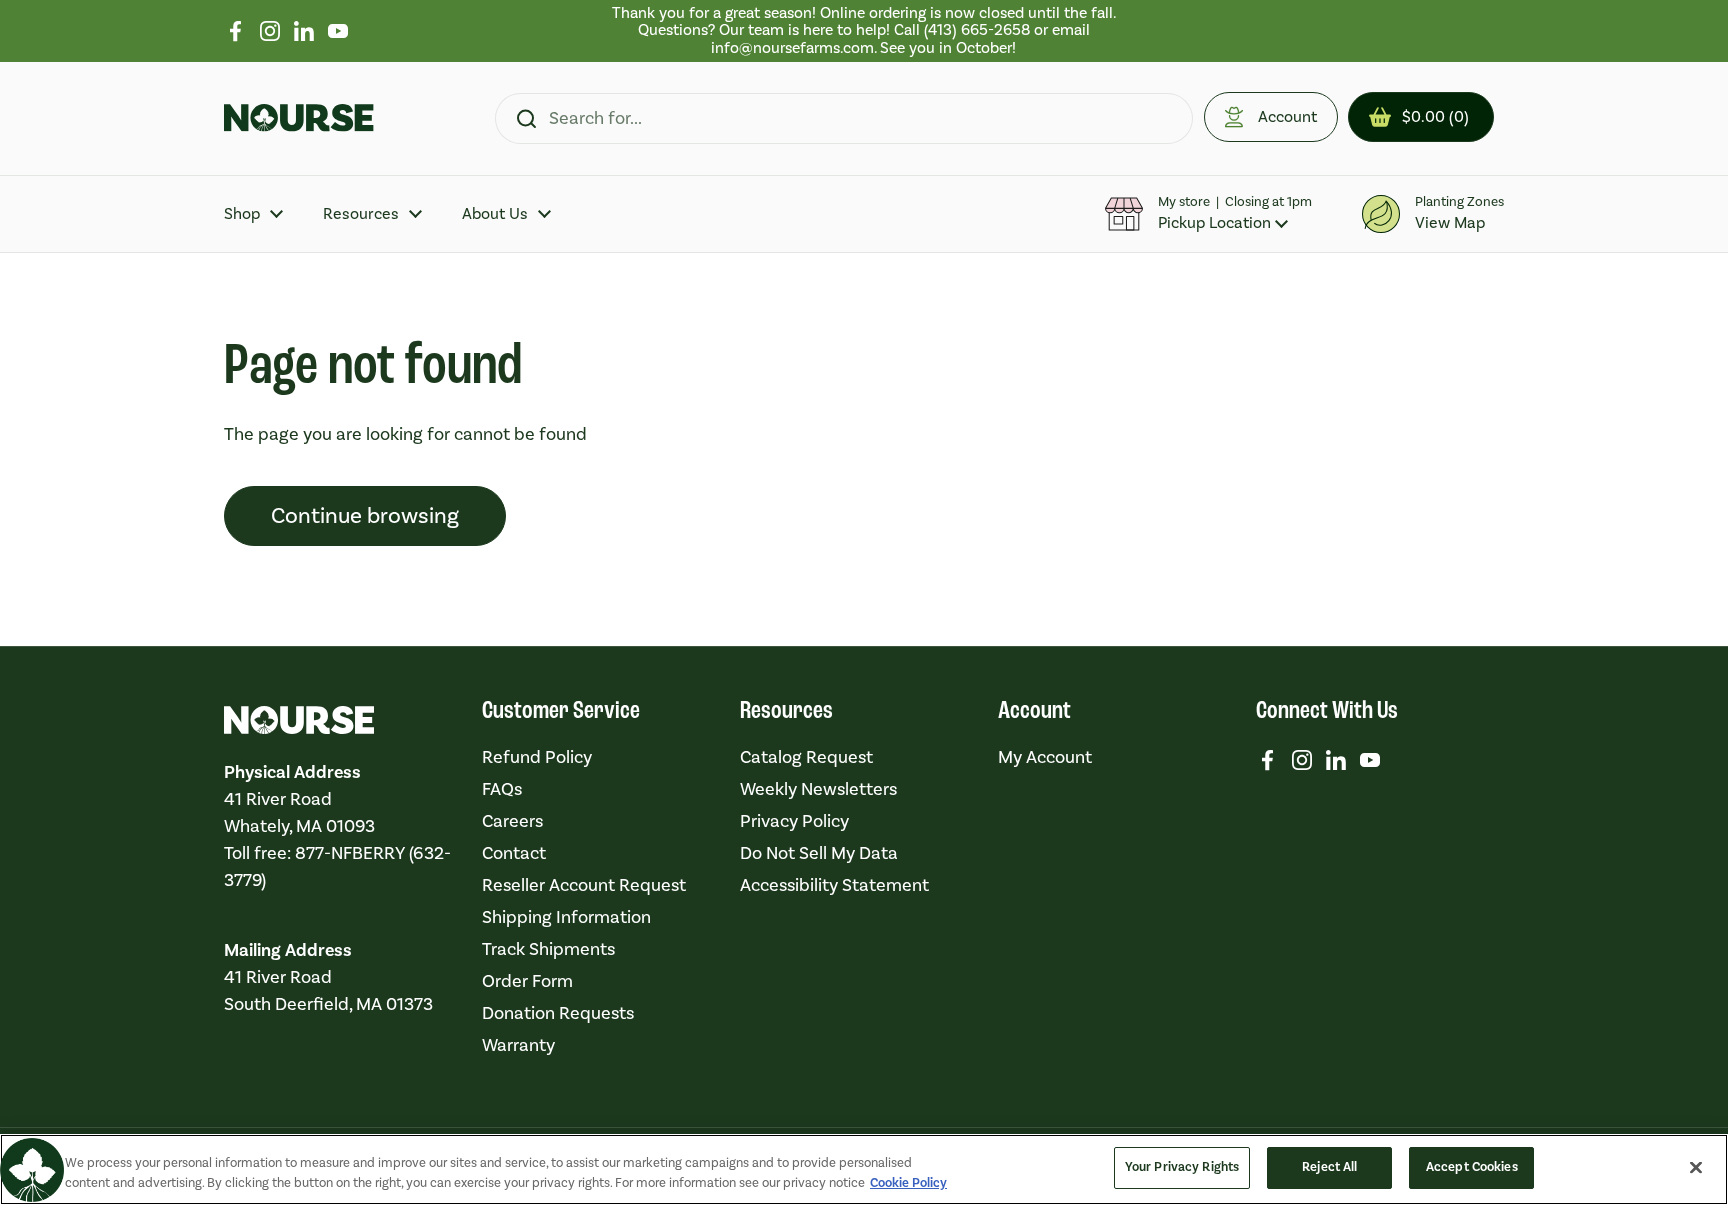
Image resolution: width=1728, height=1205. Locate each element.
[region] (864, 31)
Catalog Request (806, 757)
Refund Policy (537, 757)
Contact (514, 853)
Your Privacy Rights (1182, 1167)
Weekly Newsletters (818, 789)
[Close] (1696, 1167)
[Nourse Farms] (299, 118)
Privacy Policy (794, 821)
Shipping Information (566, 917)
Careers (512, 821)
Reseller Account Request (584, 885)
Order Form (527, 981)
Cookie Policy (908, 1183)
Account (1287, 117)
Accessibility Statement (834, 885)
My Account (1045, 757)
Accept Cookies (1472, 1167)
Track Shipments (548, 949)
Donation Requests (558, 1013)
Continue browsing (365, 516)
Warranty (518, 1045)
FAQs (502, 789)
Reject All (1329, 1167)
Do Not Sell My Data (819, 853)
